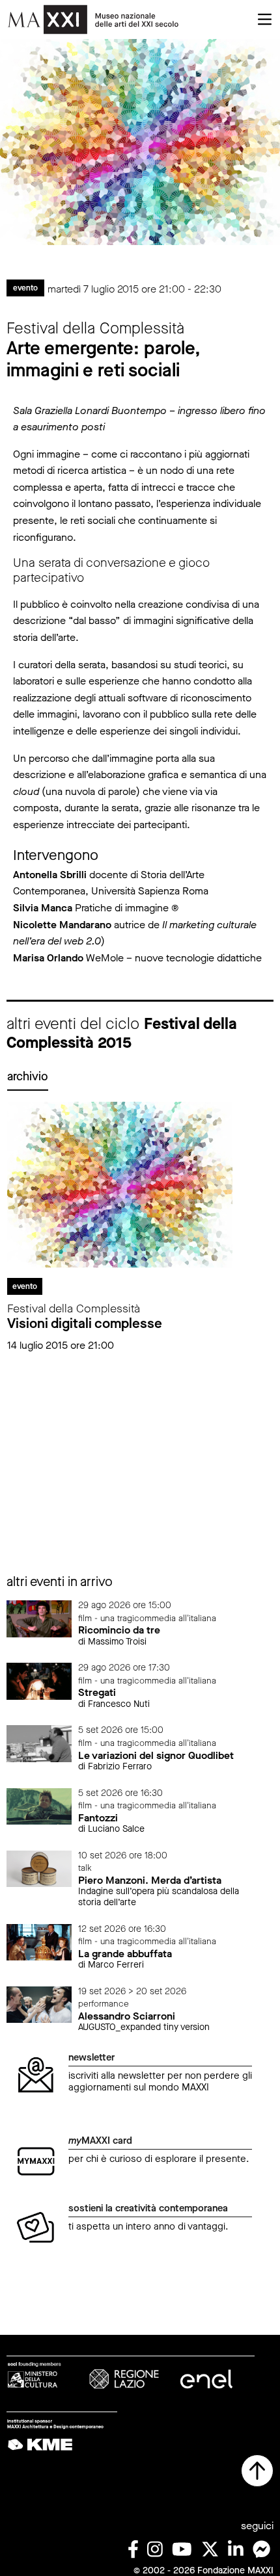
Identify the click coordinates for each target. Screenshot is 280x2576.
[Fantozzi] (39, 1805)
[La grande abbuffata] (39, 1941)
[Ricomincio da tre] (39, 1618)
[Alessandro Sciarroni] (39, 2004)
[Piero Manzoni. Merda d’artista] (39, 1868)
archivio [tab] (28, 1076)
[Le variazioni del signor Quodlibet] (39, 1743)
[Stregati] (39, 1681)
